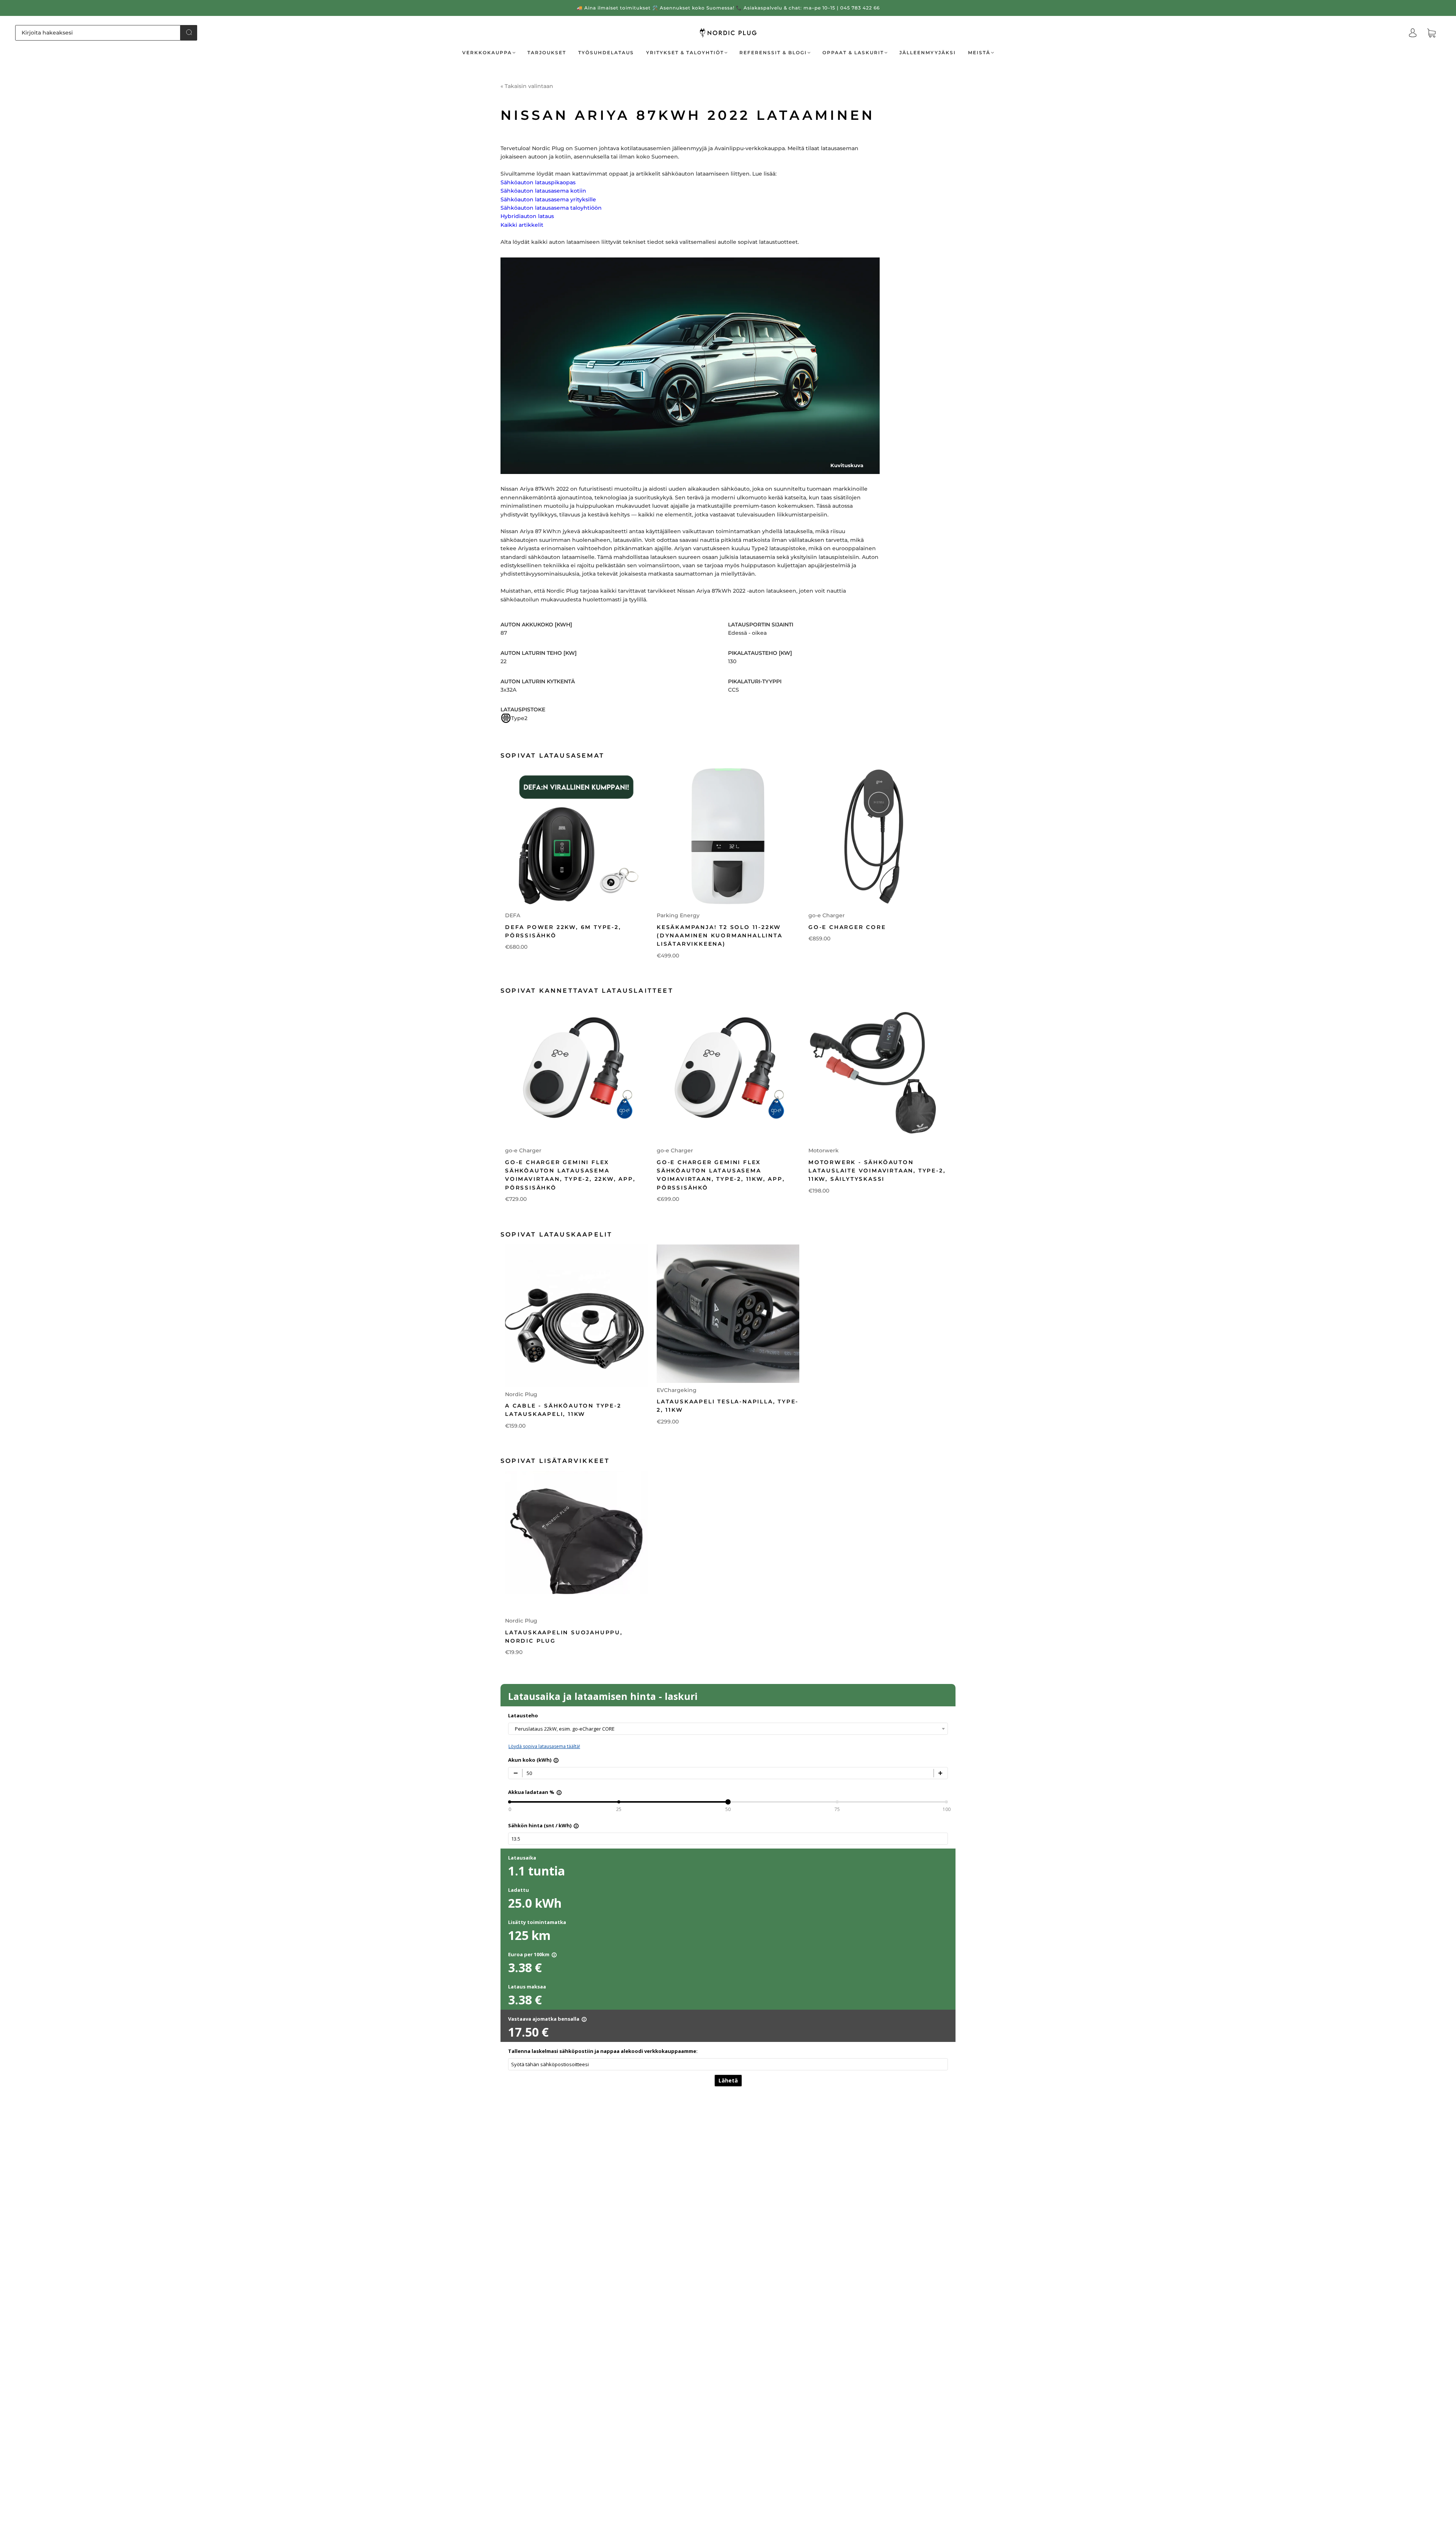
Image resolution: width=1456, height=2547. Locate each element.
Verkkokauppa (487, 53)
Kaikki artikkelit (522, 225)
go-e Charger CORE (847, 927)
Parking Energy (678, 915)
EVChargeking (677, 1390)
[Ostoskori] (1431, 33)
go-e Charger (827, 915)
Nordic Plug (521, 1394)
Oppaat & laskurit (853, 53)
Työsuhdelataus (606, 53)
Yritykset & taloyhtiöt (685, 53)
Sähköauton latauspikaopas (538, 182)
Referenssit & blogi (773, 53)
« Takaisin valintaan (527, 86)
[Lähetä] (189, 32)
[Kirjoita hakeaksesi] (98, 33)
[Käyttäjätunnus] (1413, 33)
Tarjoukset (547, 53)
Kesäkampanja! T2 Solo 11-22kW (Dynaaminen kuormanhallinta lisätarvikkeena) (720, 936)
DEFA (513, 915)
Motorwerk (824, 1150)
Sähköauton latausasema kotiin (543, 191)
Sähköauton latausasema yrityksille (548, 199)
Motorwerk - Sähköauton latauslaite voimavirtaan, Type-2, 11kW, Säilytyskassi (877, 1171)
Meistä (979, 53)
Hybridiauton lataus (527, 216)
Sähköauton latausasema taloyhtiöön (551, 208)
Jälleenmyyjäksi (928, 53)
